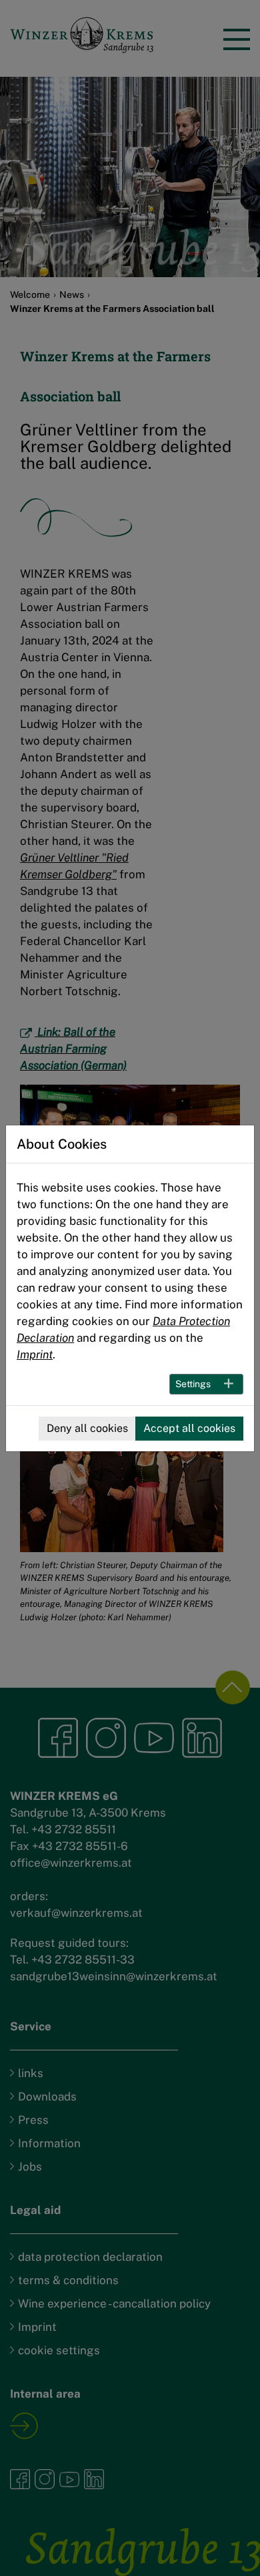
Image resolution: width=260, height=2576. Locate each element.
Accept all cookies (189, 1428)
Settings (193, 1384)
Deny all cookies (87, 1428)
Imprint (35, 1354)
